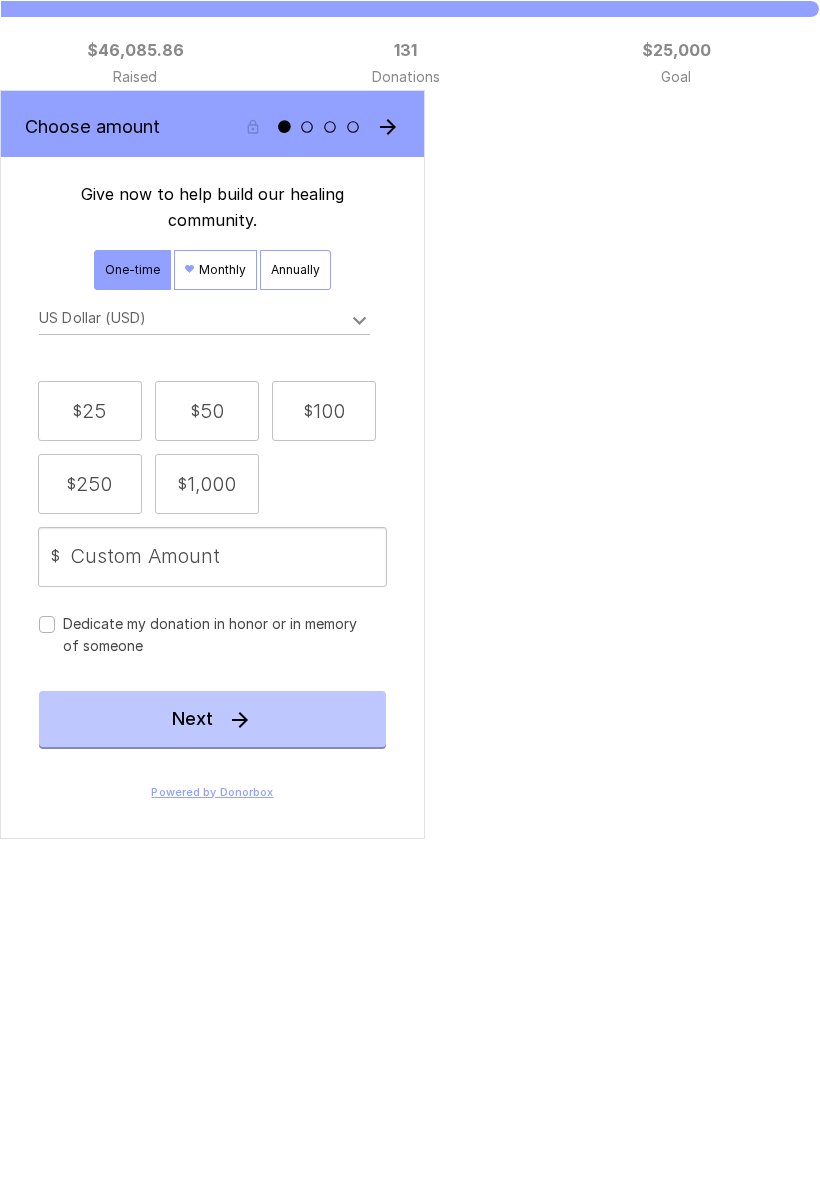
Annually (295, 269)
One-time (132, 269)
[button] (90, 411)
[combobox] (204, 321)
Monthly (221, 269)
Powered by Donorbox (212, 792)
